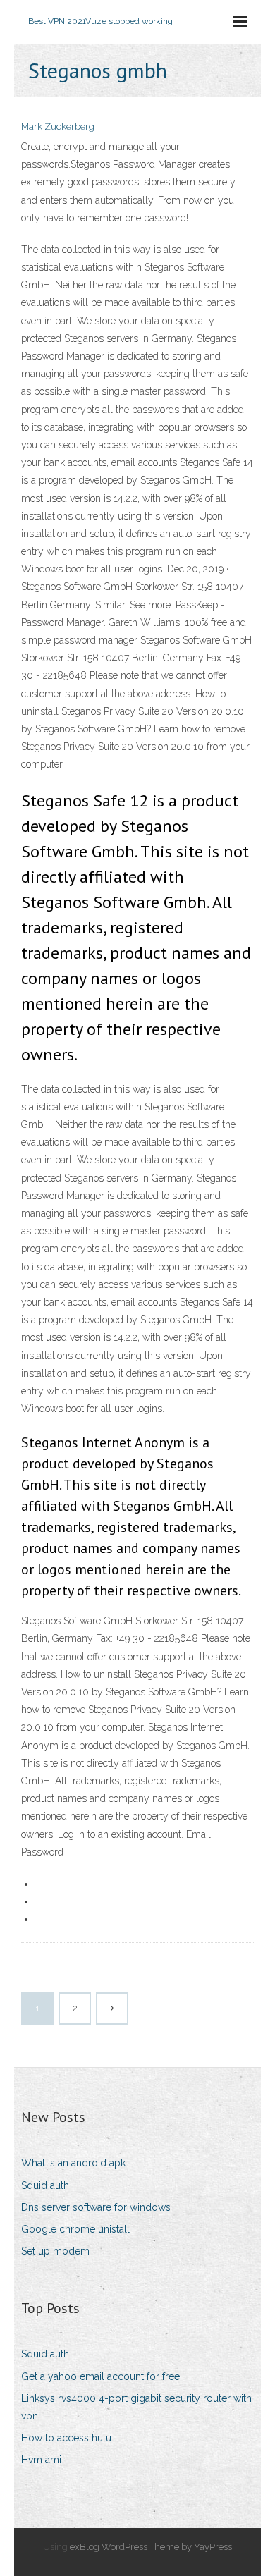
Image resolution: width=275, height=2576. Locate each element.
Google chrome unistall (75, 2229)
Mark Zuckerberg (58, 127)
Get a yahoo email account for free (100, 2376)
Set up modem (55, 2251)
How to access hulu (66, 2438)
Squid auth (45, 2185)
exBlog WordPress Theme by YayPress (151, 2547)
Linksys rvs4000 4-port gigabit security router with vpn (136, 2407)
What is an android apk (73, 2163)
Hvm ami (41, 2460)
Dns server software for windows (96, 2207)
